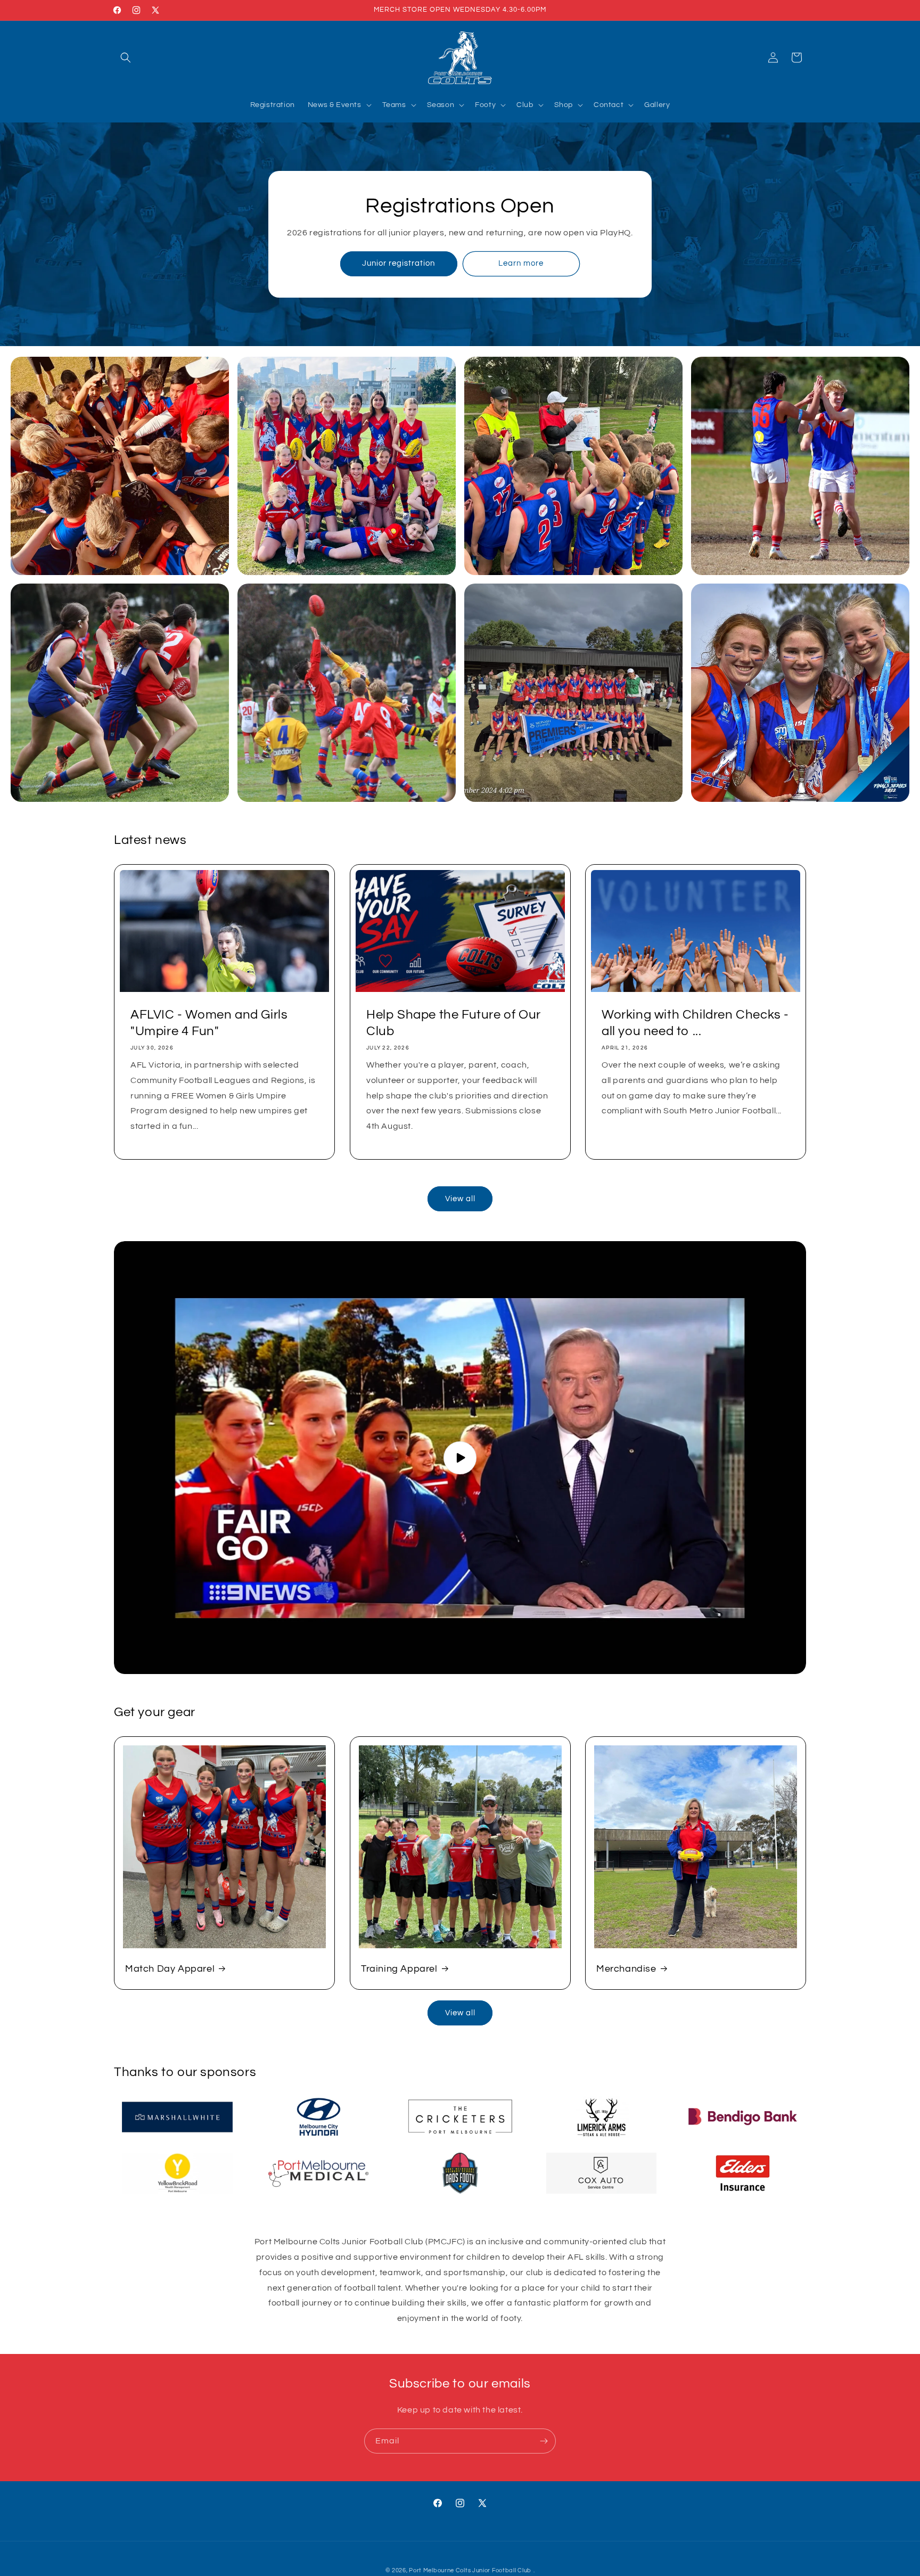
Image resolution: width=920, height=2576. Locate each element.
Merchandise (626, 1969)
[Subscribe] (544, 2441)
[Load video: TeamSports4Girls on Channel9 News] (460, 1458)
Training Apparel (399, 1969)
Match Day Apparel (170, 1969)
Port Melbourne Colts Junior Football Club (470, 2570)
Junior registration (399, 264)
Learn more (521, 264)
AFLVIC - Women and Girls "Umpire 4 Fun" (209, 1023)
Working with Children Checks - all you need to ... (695, 1023)
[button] (126, 58)
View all (460, 1199)
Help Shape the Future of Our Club (454, 1023)
